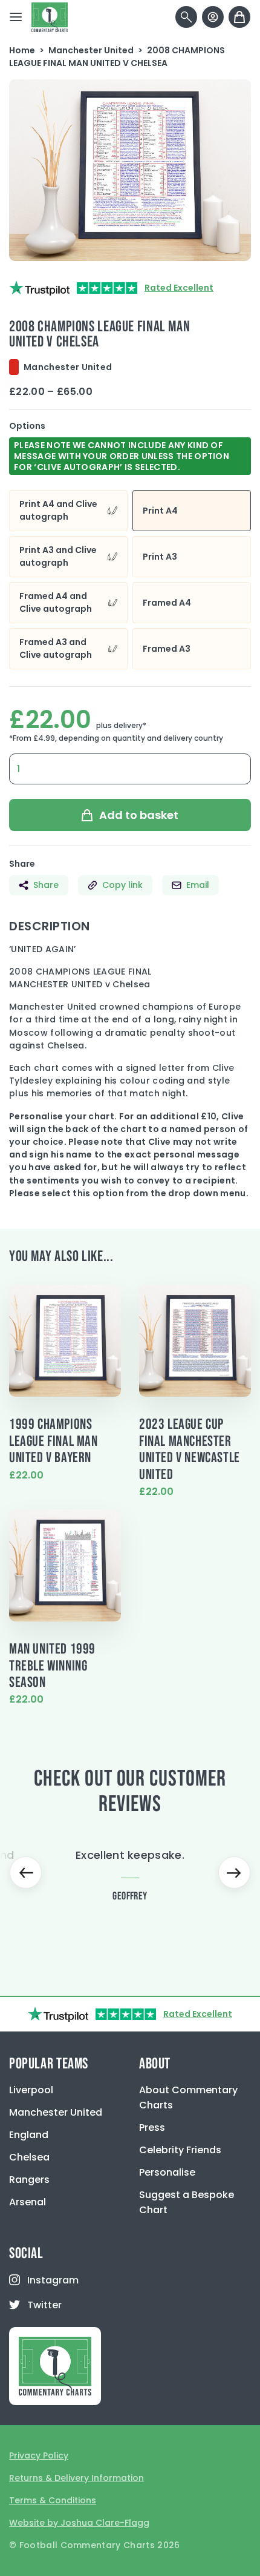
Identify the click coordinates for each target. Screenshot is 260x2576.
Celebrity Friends (180, 2150)
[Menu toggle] (16, 17)
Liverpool (31, 2090)
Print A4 (160, 511)
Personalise (167, 2172)
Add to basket (139, 815)
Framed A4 (167, 603)
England (29, 2135)
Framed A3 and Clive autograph (56, 648)
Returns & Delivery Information (76, 2478)
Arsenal (28, 2202)
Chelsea (29, 2157)
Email (198, 885)
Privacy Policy (39, 2455)
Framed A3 (167, 649)
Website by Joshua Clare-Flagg (79, 2523)
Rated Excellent (179, 288)
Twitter (44, 2305)
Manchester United (91, 50)
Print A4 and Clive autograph (58, 510)
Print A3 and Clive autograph (58, 556)
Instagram (53, 2280)
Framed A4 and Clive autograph (56, 602)
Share (46, 885)
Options (27, 426)
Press (152, 2127)
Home (22, 50)
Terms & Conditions (53, 2500)
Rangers (29, 2180)
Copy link (122, 885)
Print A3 (160, 557)
